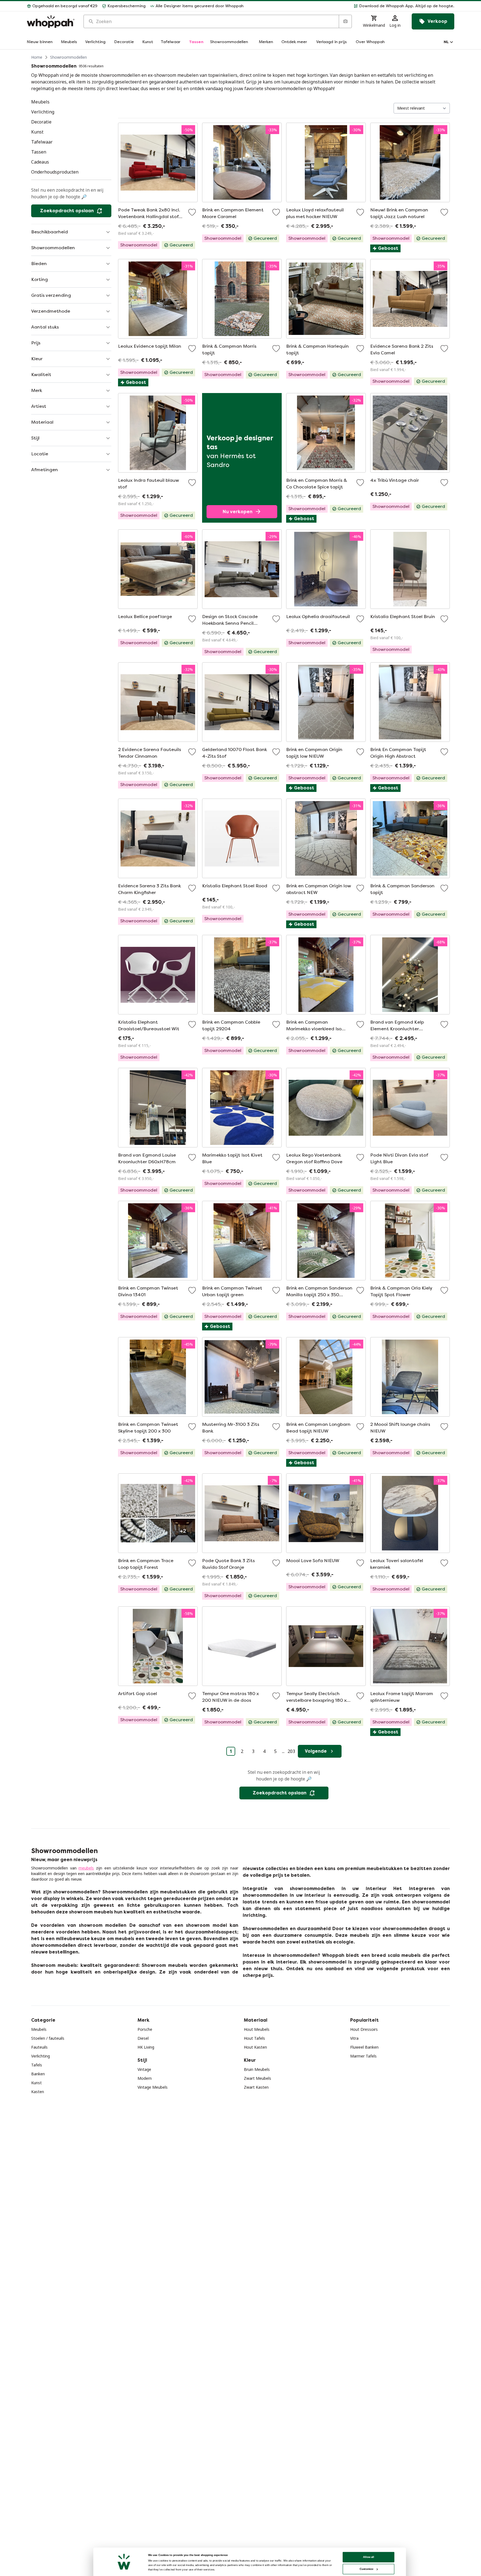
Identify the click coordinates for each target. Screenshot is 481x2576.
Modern (145, 2078)
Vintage (144, 2069)
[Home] (51, 22)
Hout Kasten (255, 2047)
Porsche (145, 2029)
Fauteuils (39, 2047)
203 (291, 1751)
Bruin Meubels (257, 2069)
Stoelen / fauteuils (48, 2038)
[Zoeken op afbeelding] (345, 21)
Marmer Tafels (363, 2056)
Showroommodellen (68, 57)
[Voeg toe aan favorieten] (192, 212)
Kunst (36, 2083)
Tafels (37, 2065)
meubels (86, 1868)
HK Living (146, 2047)
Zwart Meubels (257, 2078)
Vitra (354, 2038)
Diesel (143, 2038)
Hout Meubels (257, 2029)
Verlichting (41, 2056)
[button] (351, 6)
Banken (38, 2074)
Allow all (369, 2557)
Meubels (39, 2029)
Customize (366, 2569)
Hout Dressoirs (364, 2029)
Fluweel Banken (364, 2047)
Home (37, 57)
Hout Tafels (254, 2038)
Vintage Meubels (153, 2087)
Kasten (38, 2092)
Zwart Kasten (256, 2087)
